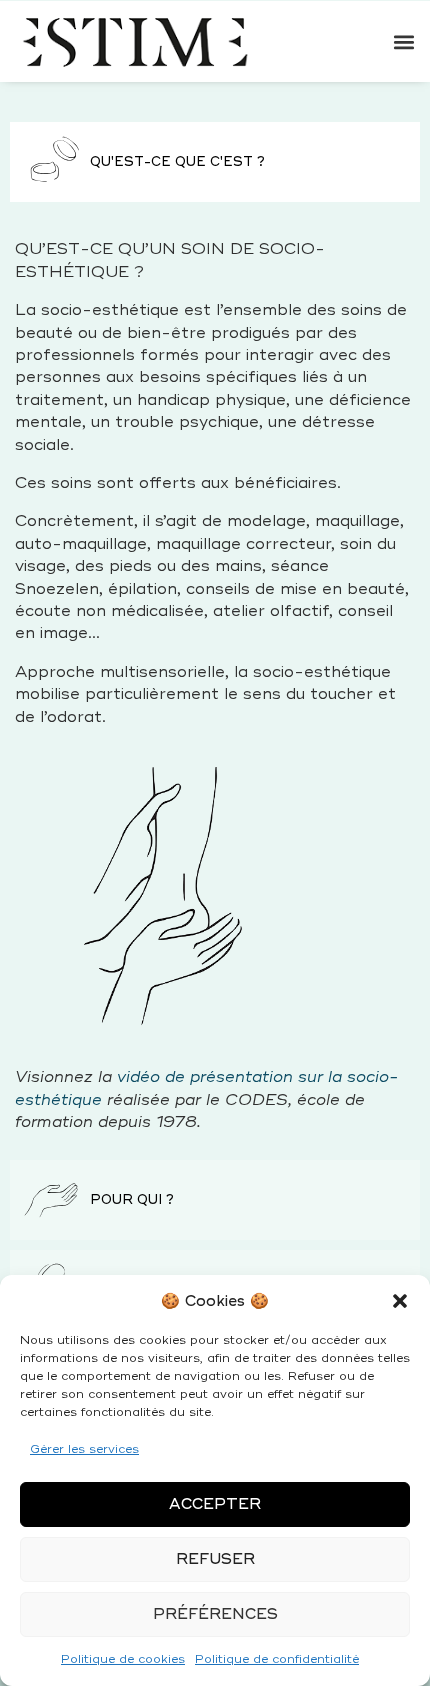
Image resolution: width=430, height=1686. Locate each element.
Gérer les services (84, 1449)
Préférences (215, 1614)
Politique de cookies (123, 1659)
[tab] (215, 162)
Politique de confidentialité (277, 1659)
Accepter (215, 1504)
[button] (400, 1301)
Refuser (215, 1559)
